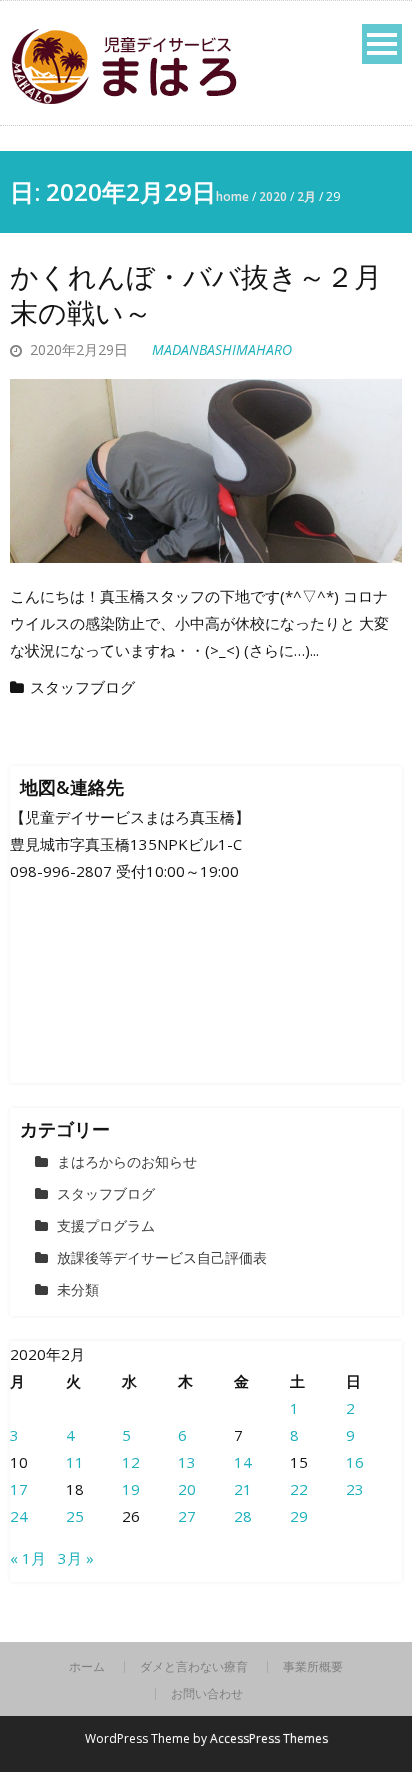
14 (243, 1462)
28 (243, 1516)
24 (19, 1516)
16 (355, 1462)
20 (187, 1489)
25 (75, 1516)
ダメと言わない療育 (194, 1667)
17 (19, 1489)
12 (131, 1462)
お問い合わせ (207, 1694)
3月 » (76, 1558)
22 (299, 1489)
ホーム (87, 1667)
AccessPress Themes (269, 1738)
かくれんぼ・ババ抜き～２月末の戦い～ (196, 294)
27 (187, 1516)
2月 (306, 196)
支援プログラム (106, 1225)
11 (75, 1462)
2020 (273, 196)
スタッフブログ (82, 687)
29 (299, 1516)
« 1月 (28, 1558)
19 (131, 1489)
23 (355, 1489)
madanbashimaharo (222, 349)
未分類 (78, 1289)
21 (243, 1489)
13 (187, 1462)
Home (232, 196)
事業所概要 (313, 1667)
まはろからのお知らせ (127, 1161)
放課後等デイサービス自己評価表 (162, 1257)
